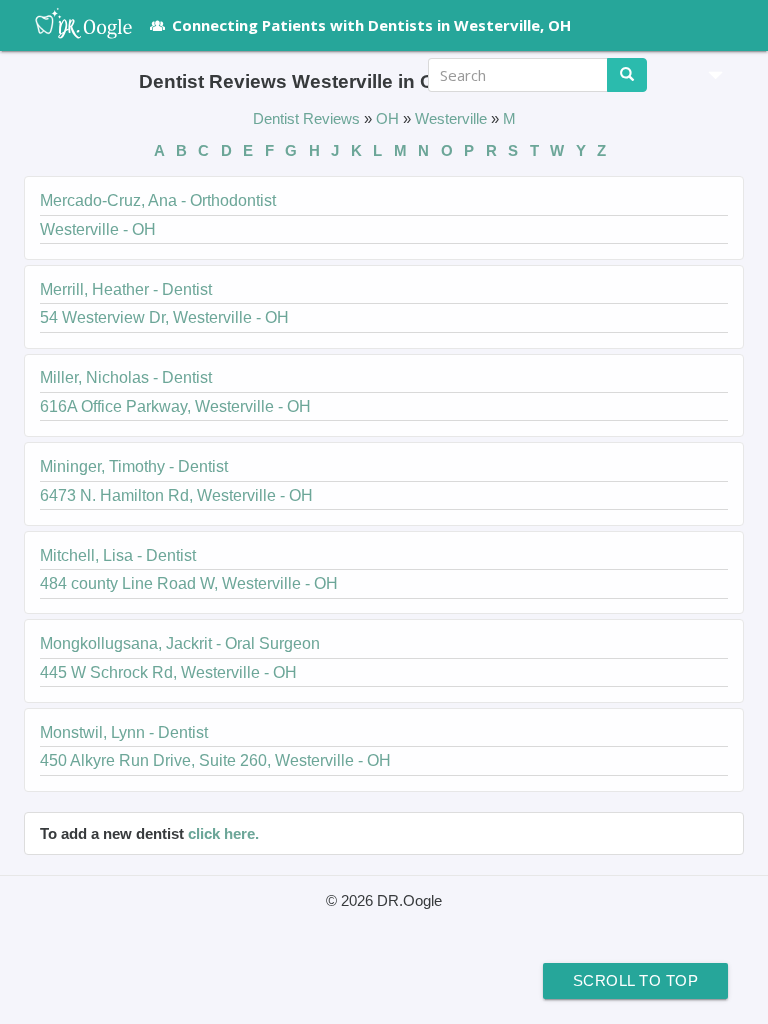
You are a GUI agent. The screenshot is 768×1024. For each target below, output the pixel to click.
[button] (708, 75)
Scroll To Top (636, 980)
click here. (223, 833)
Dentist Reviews (308, 118)
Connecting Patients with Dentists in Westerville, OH (371, 25)
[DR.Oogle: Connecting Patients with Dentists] (73, 25)
